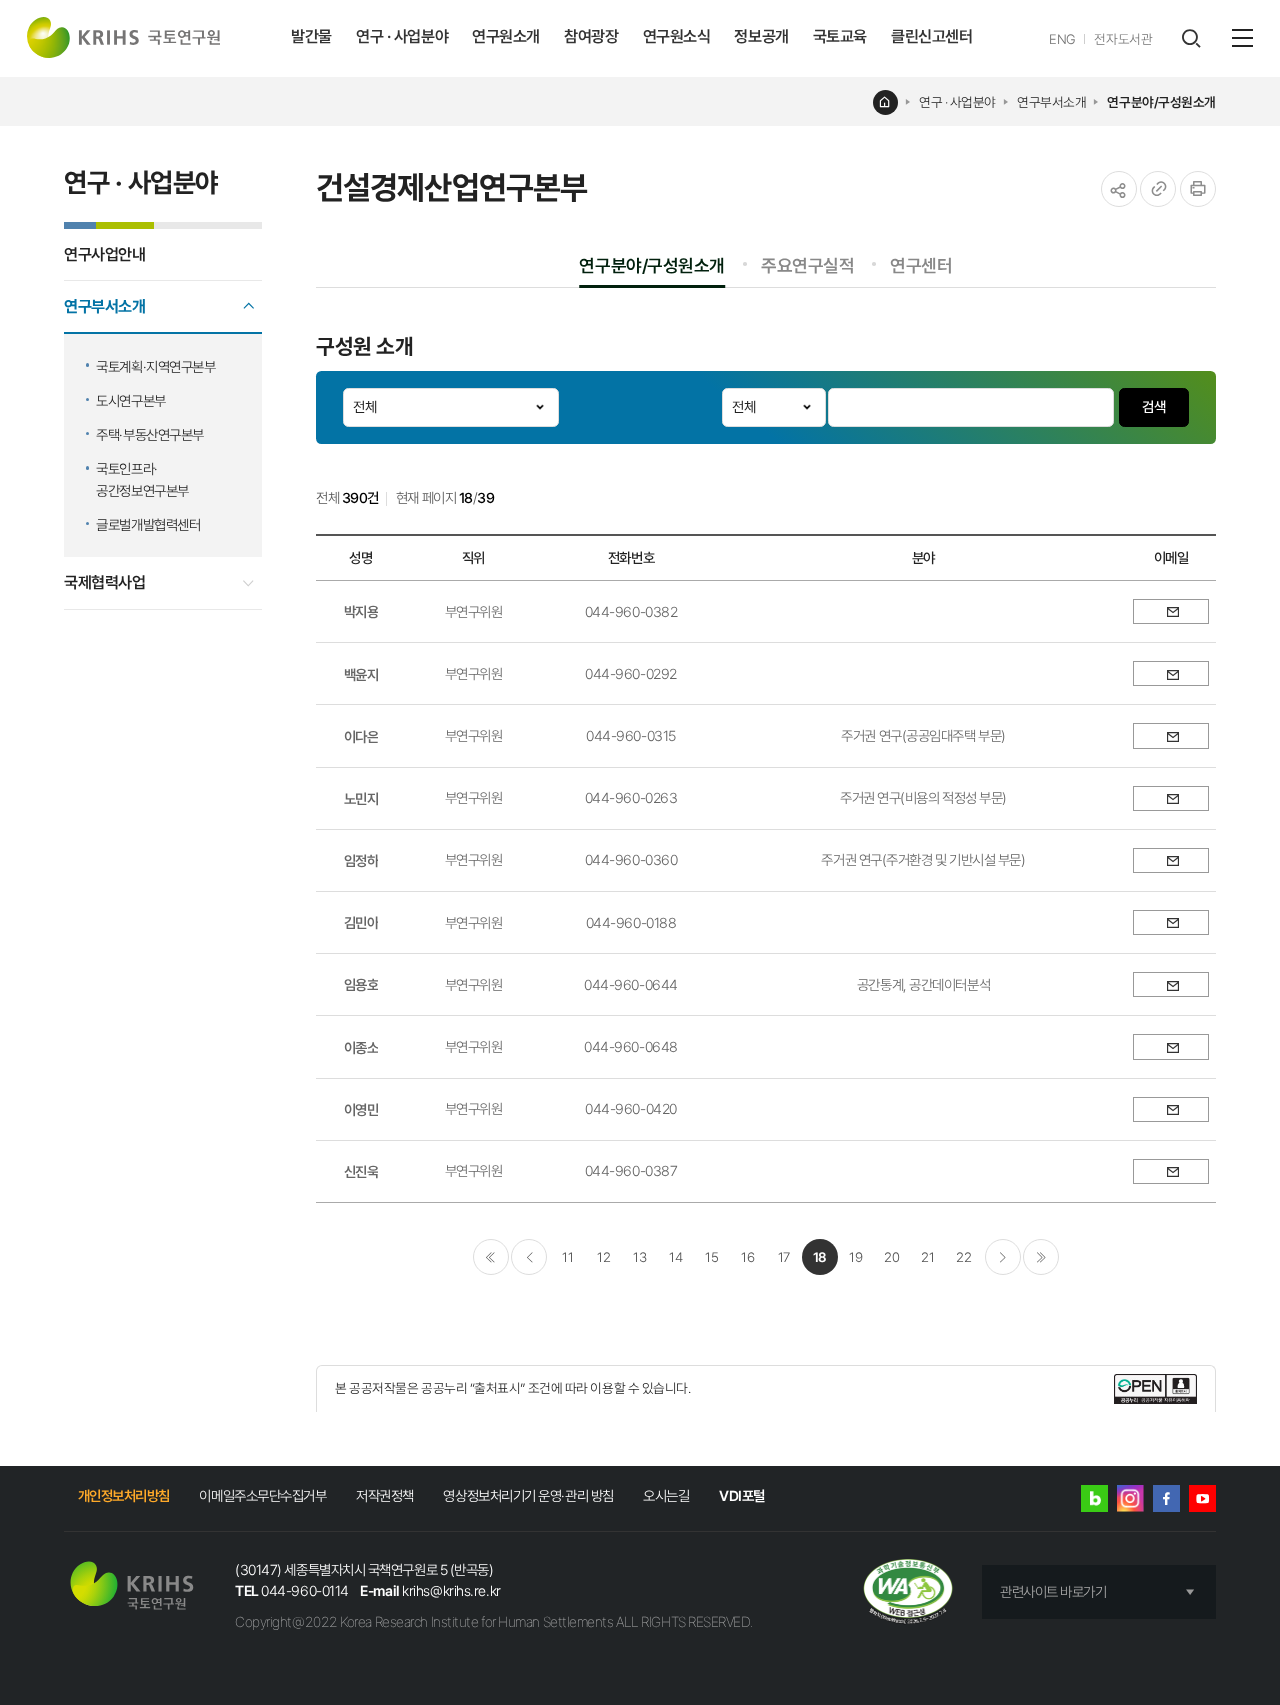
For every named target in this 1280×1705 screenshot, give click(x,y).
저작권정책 (385, 1495)
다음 (1003, 1257)
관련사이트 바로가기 (1053, 1591)
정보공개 (761, 36)
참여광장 (591, 36)
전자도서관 (1123, 39)
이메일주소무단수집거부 (262, 1495)
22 (963, 1257)
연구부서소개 (1051, 102)
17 (784, 1257)
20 (891, 1257)
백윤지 (361, 674)
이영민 (361, 1109)
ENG (1062, 39)
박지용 (361, 611)
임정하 (361, 860)
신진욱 (361, 1171)
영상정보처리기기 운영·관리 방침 (528, 1495)
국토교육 (840, 36)
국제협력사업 (104, 582)
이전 (529, 1257)
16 (747, 1257)
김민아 (361, 922)
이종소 (361, 1047)
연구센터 (921, 265)
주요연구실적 (807, 265)
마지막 (1041, 1257)
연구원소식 (677, 36)
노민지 (361, 798)
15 (711, 1257)
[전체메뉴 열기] (1242, 38)
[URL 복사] (1158, 189)
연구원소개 (506, 36)
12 (603, 1257)
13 (639, 1257)
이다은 (361, 736)
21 (927, 1257)
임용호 (361, 984)
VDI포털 (742, 1495)
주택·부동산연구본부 (150, 434)
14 (675, 1257)
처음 (491, 1257)
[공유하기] (1119, 189)
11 (567, 1257)
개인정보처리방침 (124, 1495)
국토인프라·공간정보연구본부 (142, 479)
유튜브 (1202, 1498)
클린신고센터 (931, 36)
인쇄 (1198, 189)
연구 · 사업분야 (402, 36)
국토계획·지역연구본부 (155, 366)
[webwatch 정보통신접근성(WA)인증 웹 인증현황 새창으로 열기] (908, 1593)
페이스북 (1166, 1498)
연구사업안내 (104, 254)
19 (855, 1257)
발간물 (311, 36)
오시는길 (666, 1495)
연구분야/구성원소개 (1161, 102)
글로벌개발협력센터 (148, 524)
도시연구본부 (130, 400)
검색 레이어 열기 (1190, 38)
